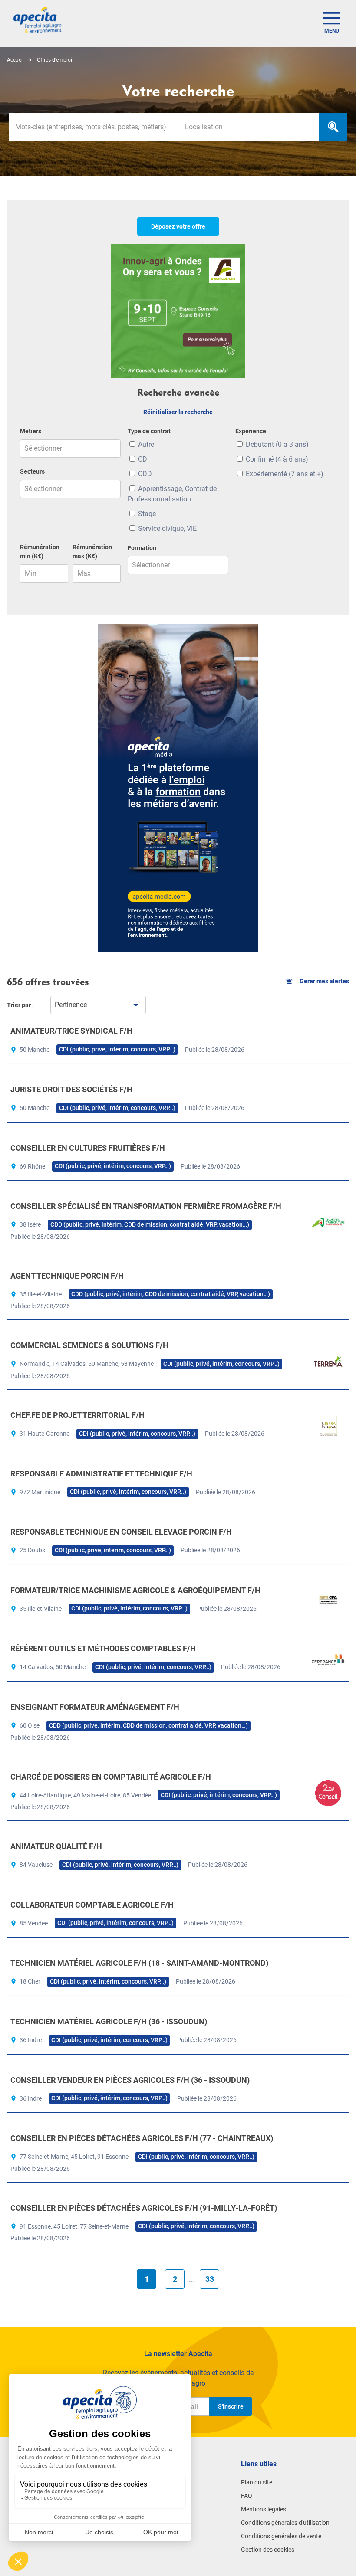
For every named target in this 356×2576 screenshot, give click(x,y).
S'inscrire (231, 2406)
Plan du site (257, 2482)
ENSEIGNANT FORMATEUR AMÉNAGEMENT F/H (95, 1707)
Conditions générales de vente (281, 2536)
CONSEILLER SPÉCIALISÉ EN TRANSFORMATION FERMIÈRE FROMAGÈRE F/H (146, 1206)
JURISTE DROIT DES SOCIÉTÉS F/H (71, 1089)
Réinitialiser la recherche (178, 412)
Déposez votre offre (178, 226)
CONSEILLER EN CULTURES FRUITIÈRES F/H (88, 1148)
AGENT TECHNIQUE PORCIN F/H (67, 1276)
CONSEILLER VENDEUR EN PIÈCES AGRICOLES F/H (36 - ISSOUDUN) (130, 2080)
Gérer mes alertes (324, 981)
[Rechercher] (333, 127)
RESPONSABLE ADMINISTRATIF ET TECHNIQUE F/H (101, 1474)
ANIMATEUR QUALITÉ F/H (56, 1846)
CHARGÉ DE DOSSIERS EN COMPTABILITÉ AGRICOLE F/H (111, 1777)
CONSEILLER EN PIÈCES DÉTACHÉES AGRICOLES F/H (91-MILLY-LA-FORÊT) (144, 2208)
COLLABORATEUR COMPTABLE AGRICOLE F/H (92, 1905)
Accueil (15, 60)
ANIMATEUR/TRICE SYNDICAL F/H (71, 1031)
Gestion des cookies (268, 2550)
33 (210, 2279)
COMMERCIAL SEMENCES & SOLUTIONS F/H (89, 1345)
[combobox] (249, 127)
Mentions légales (264, 2509)
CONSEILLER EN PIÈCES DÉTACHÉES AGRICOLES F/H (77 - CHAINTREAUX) (142, 2138)
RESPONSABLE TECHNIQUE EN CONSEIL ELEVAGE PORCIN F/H (121, 1532)
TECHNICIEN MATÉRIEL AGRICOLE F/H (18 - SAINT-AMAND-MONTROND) (139, 1963)
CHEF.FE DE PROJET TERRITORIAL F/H (77, 1415)
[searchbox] (249, 127)
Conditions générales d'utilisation (285, 2523)
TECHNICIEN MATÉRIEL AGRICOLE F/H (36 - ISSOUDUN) (109, 2021)
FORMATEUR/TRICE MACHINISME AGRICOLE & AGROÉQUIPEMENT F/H (135, 1590)
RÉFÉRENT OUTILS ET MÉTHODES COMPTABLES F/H (103, 1648)
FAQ (247, 2496)
